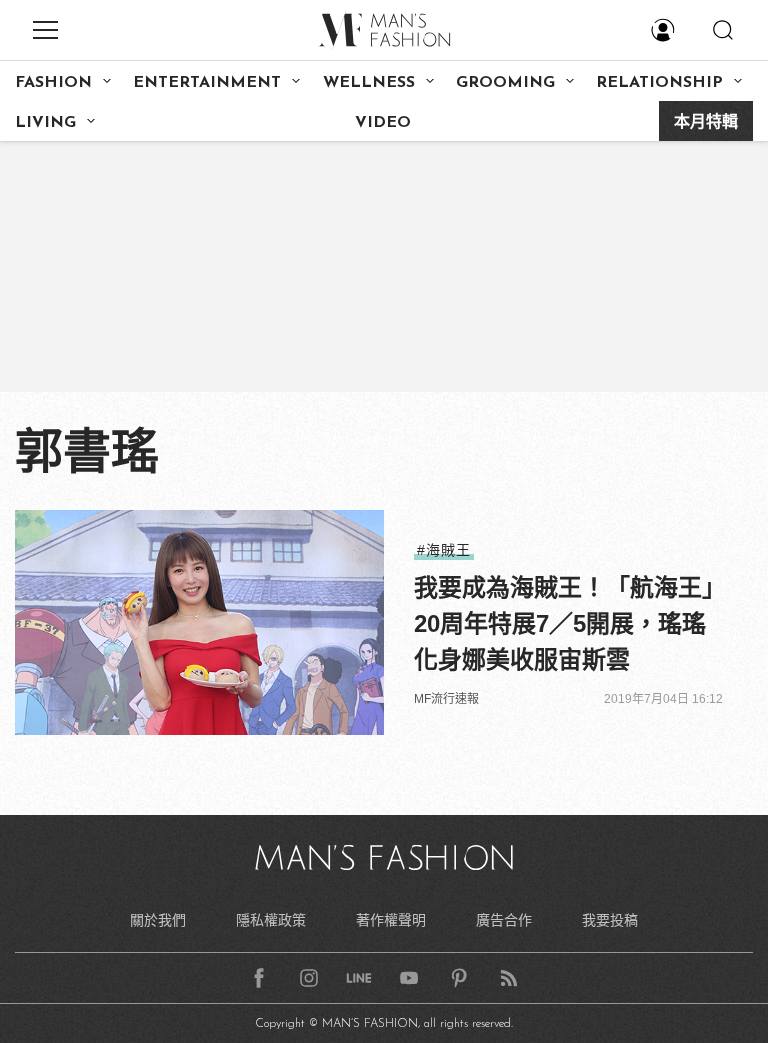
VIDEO (383, 123)
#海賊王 (444, 550)
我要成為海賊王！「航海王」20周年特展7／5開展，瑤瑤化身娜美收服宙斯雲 (564, 623)
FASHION (53, 83)
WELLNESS (369, 83)
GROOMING (505, 83)
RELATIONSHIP (659, 83)
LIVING (45, 123)
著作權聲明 (391, 920)
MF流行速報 (446, 699)
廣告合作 (504, 920)
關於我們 (158, 920)
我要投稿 (610, 920)
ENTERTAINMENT (207, 83)
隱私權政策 (271, 920)
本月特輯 (706, 123)
